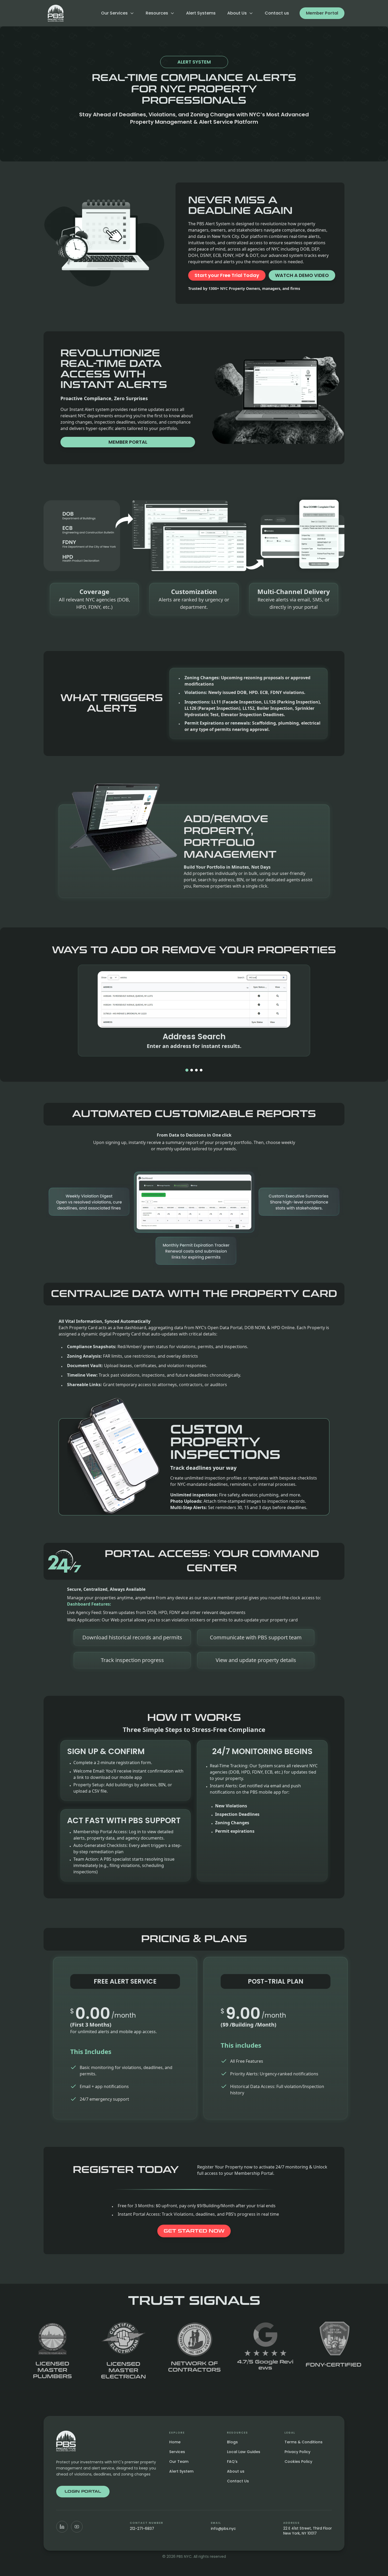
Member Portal (322, 13)
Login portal (83, 2491)
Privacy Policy (297, 2452)
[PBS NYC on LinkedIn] (62, 2527)
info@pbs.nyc (223, 2529)
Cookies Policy (298, 2462)
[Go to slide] (187, 1070)
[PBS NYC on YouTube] (77, 2527)
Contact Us (238, 2481)
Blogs (232, 2442)
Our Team (179, 2462)
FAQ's (232, 2462)
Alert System (181, 2471)
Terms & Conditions (304, 2442)
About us (236, 2471)
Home (175, 2442)
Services (177, 2452)
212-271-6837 (142, 2529)
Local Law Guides (244, 2452)
